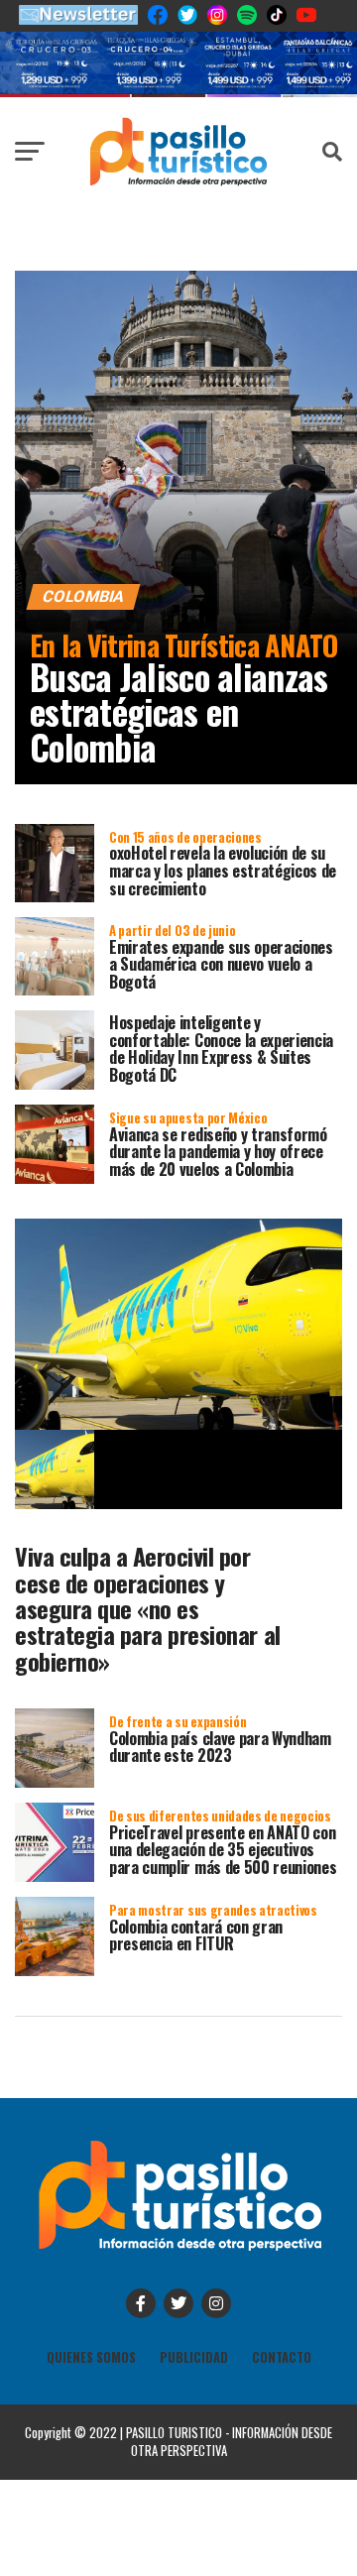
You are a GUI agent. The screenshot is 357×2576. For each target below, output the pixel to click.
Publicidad (194, 2357)
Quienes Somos (91, 2357)
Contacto (282, 2357)
